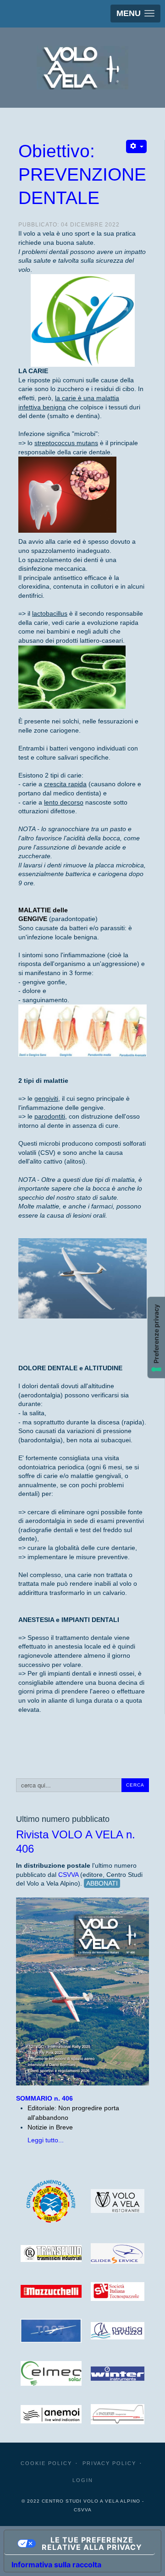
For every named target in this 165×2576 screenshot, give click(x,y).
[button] (135, 14)
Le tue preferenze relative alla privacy (92, 2543)
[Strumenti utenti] (136, 146)
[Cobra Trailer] (118, 2414)
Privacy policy (109, 2463)
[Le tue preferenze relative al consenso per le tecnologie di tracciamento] (156, 1338)
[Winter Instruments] (118, 2374)
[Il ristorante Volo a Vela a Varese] (118, 2201)
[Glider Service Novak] (118, 2253)
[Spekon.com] (51, 2414)
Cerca (135, 1785)
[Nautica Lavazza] (118, 2331)
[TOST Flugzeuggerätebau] (51, 2331)
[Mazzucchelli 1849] (51, 2291)
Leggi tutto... (46, 2140)
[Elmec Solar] (51, 2373)
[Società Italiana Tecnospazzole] (118, 2292)
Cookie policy (46, 2463)
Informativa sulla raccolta (56, 2565)
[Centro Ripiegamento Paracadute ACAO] (51, 2201)
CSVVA (68, 1875)
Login (83, 2480)
